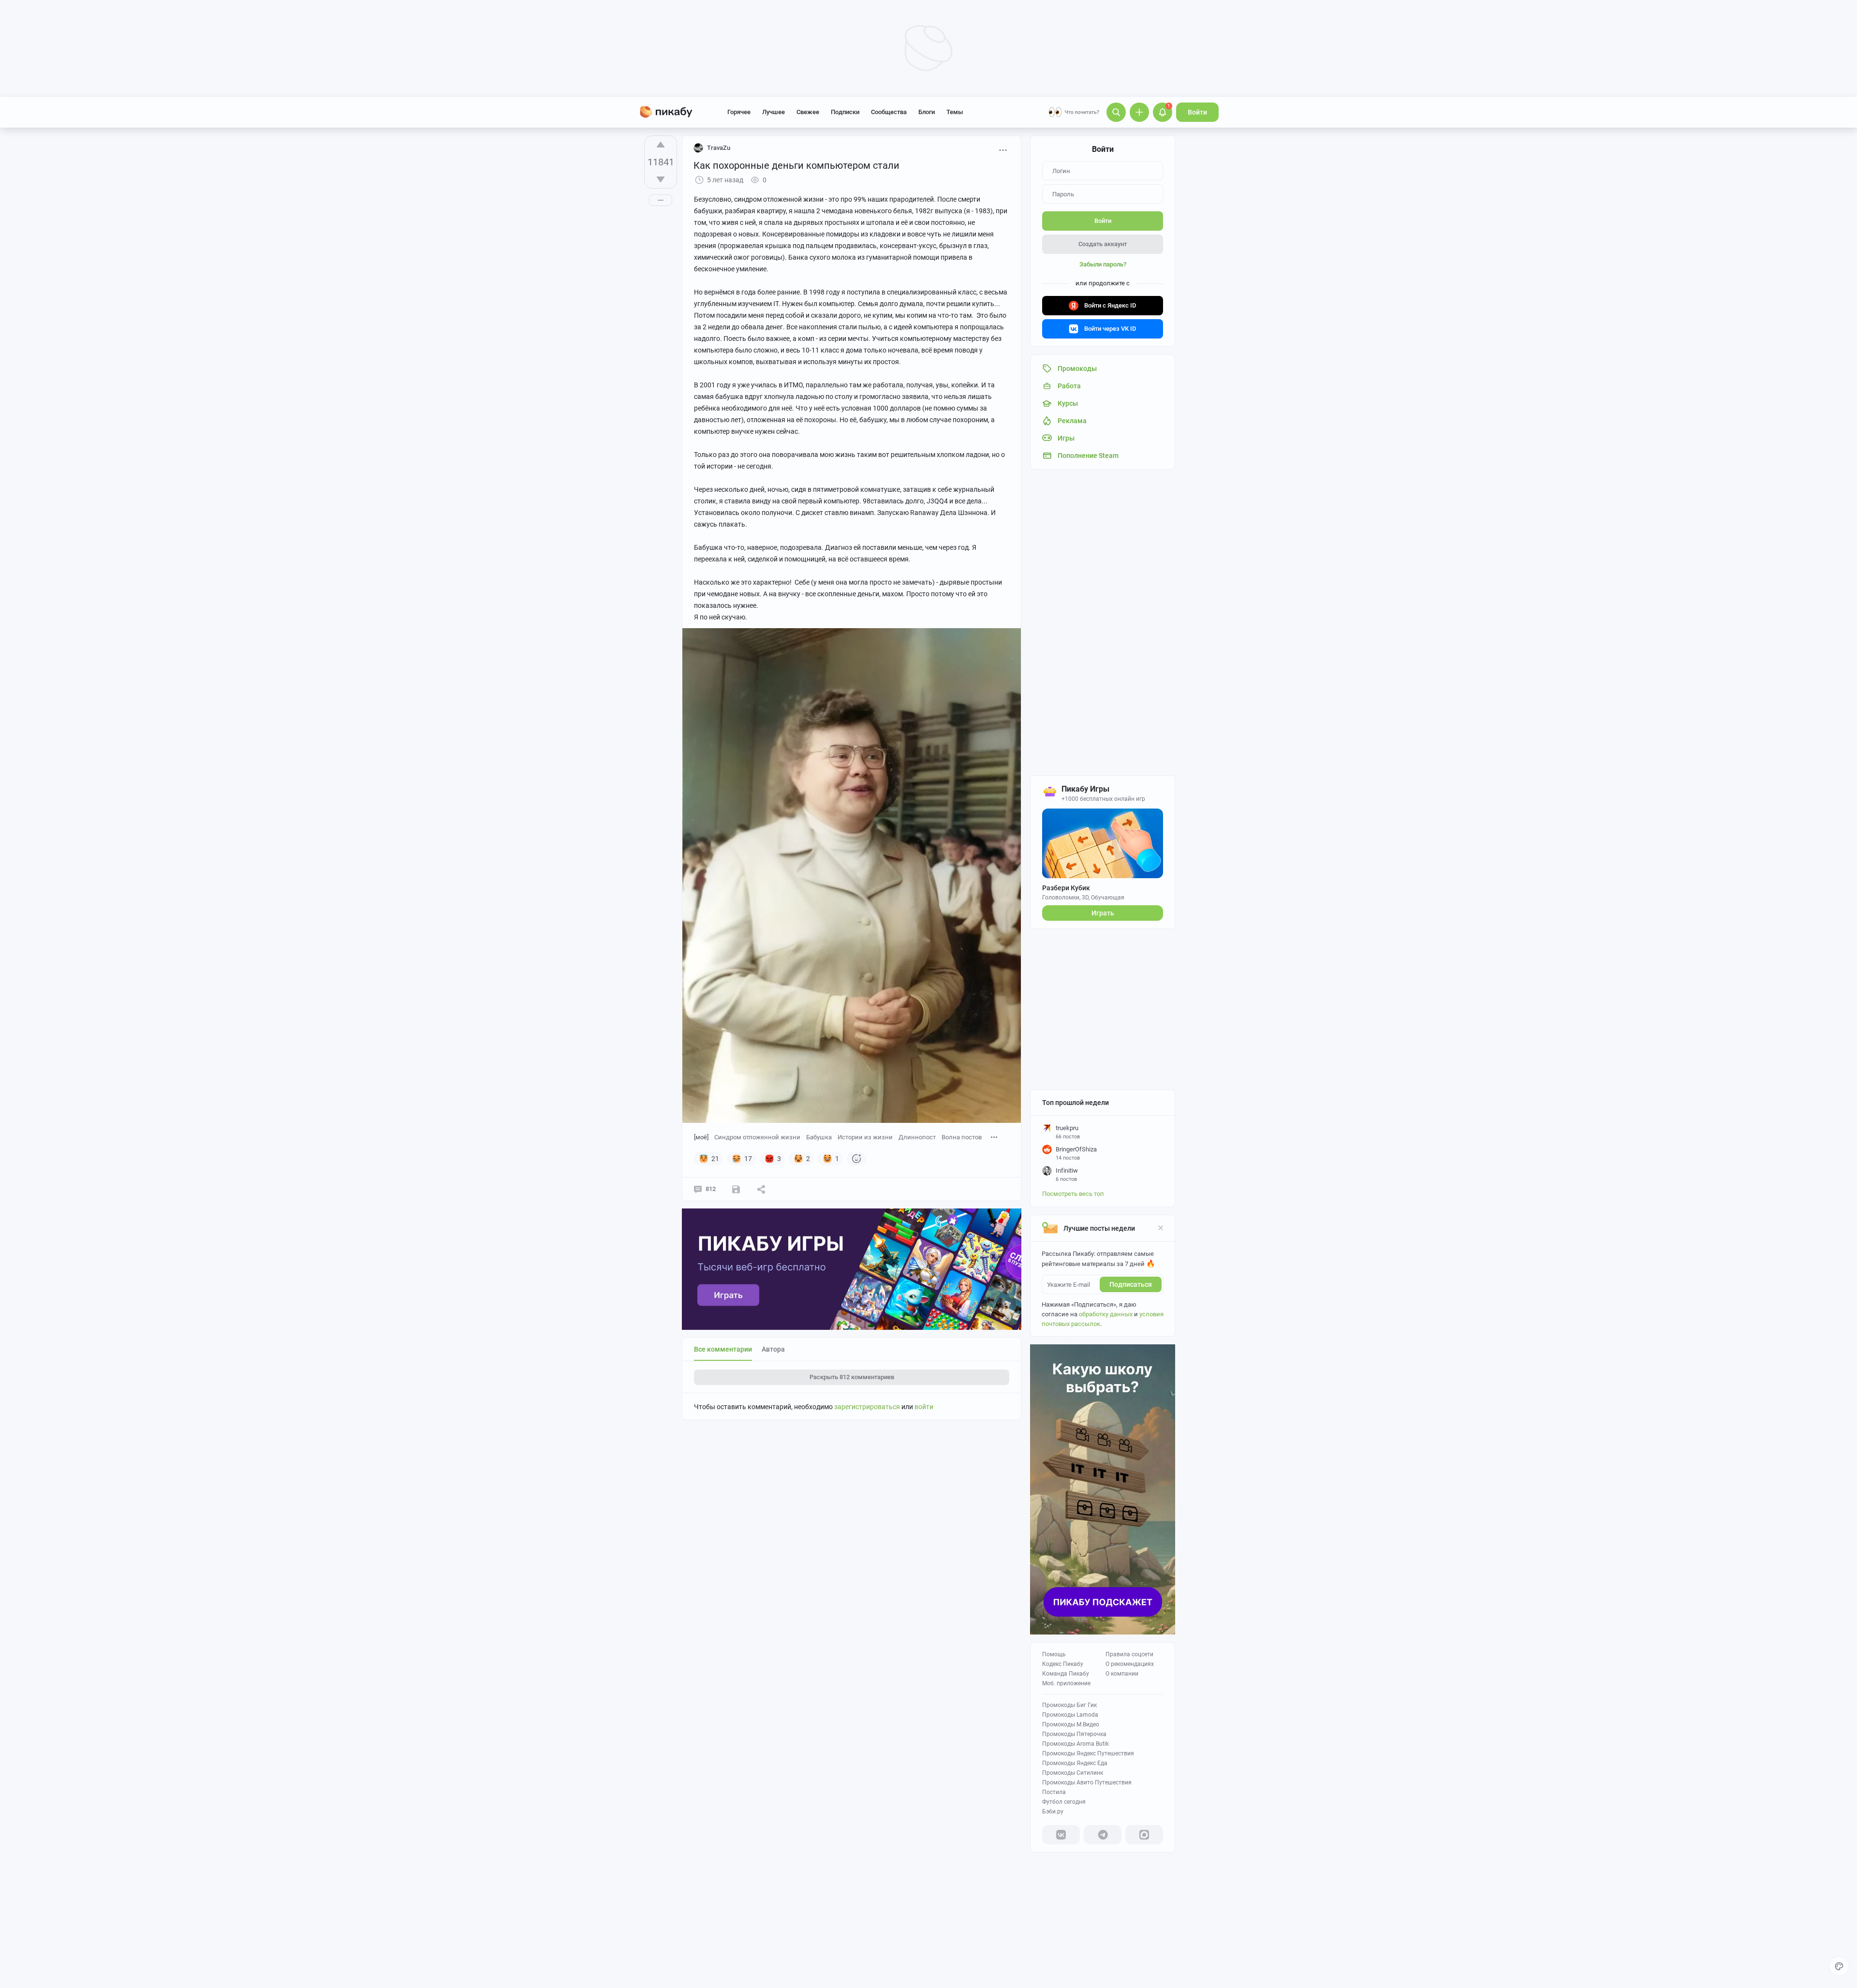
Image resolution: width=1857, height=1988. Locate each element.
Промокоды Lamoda (1070, 1715)
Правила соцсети (1129, 1654)
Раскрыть (852, 1377)
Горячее (739, 112)
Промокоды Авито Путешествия (1087, 1782)
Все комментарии (723, 1349)
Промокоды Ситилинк (1073, 1773)
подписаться (1131, 1284)
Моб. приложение (1066, 1683)
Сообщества (889, 112)
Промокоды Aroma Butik (1076, 1744)
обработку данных (1106, 1314)
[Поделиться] (761, 1189)
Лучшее (774, 112)
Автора (773, 1349)
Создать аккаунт (1103, 244)
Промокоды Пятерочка (1074, 1734)
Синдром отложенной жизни (757, 1137)
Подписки (845, 112)
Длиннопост (917, 1137)
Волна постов (962, 1137)
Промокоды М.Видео (1071, 1724)
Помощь (1054, 1654)
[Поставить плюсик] (661, 145)
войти (924, 1407)
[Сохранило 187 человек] (736, 1189)
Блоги (927, 112)
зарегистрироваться (867, 1407)
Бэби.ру (1053, 1811)
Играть (1103, 913)
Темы (955, 112)
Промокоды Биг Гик (1069, 1705)
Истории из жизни (865, 1137)
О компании (1122, 1674)
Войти (1197, 112)
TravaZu (719, 148)
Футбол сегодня (1064, 1802)
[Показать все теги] (994, 1137)
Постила (1054, 1792)
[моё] (701, 1137)
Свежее (808, 112)
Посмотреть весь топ (1073, 1194)
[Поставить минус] (661, 179)
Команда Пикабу (1066, 1674)
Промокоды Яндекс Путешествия (1088, 1753)
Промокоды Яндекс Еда (1075, 1763)
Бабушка (819, 1137)
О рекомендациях (1130, 1664)
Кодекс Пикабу (1063, 1664)
